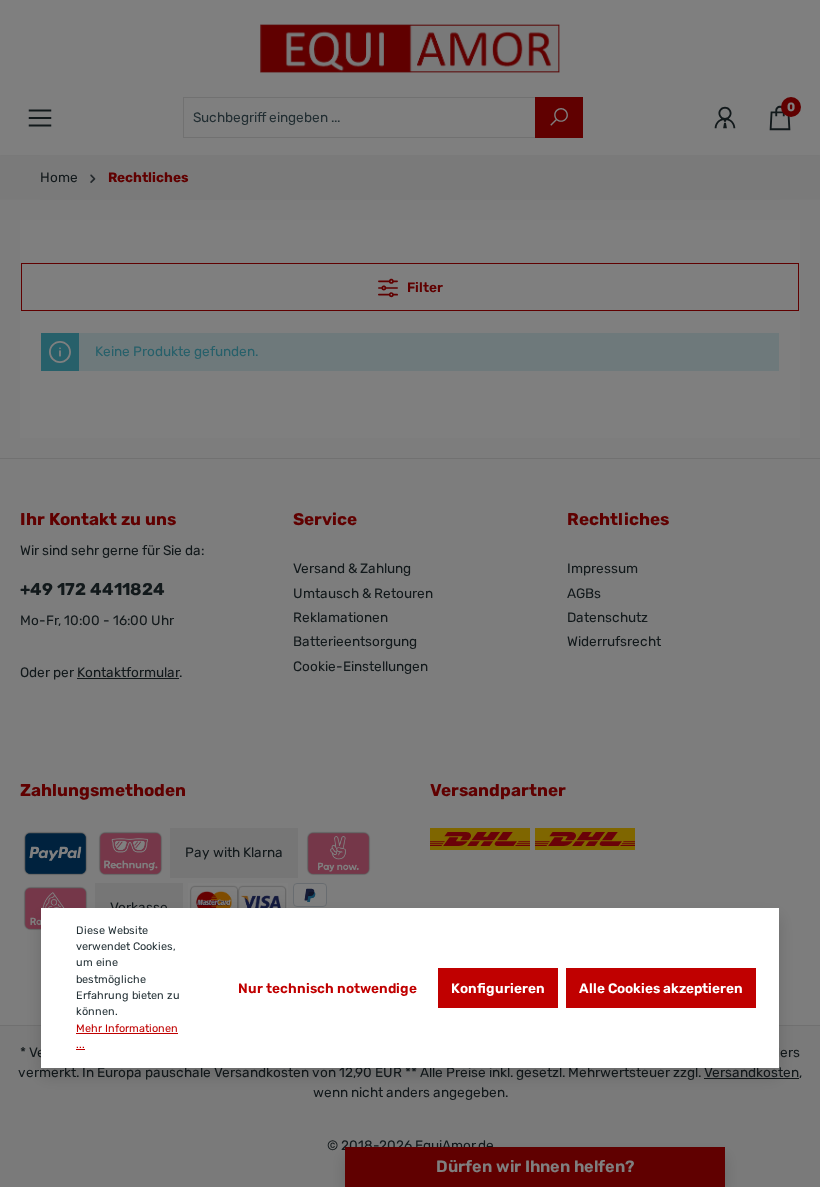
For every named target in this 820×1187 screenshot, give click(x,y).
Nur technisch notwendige (327, 988)
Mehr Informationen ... (127, 1036)
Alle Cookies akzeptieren (661, 988)
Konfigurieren (498, 988)
